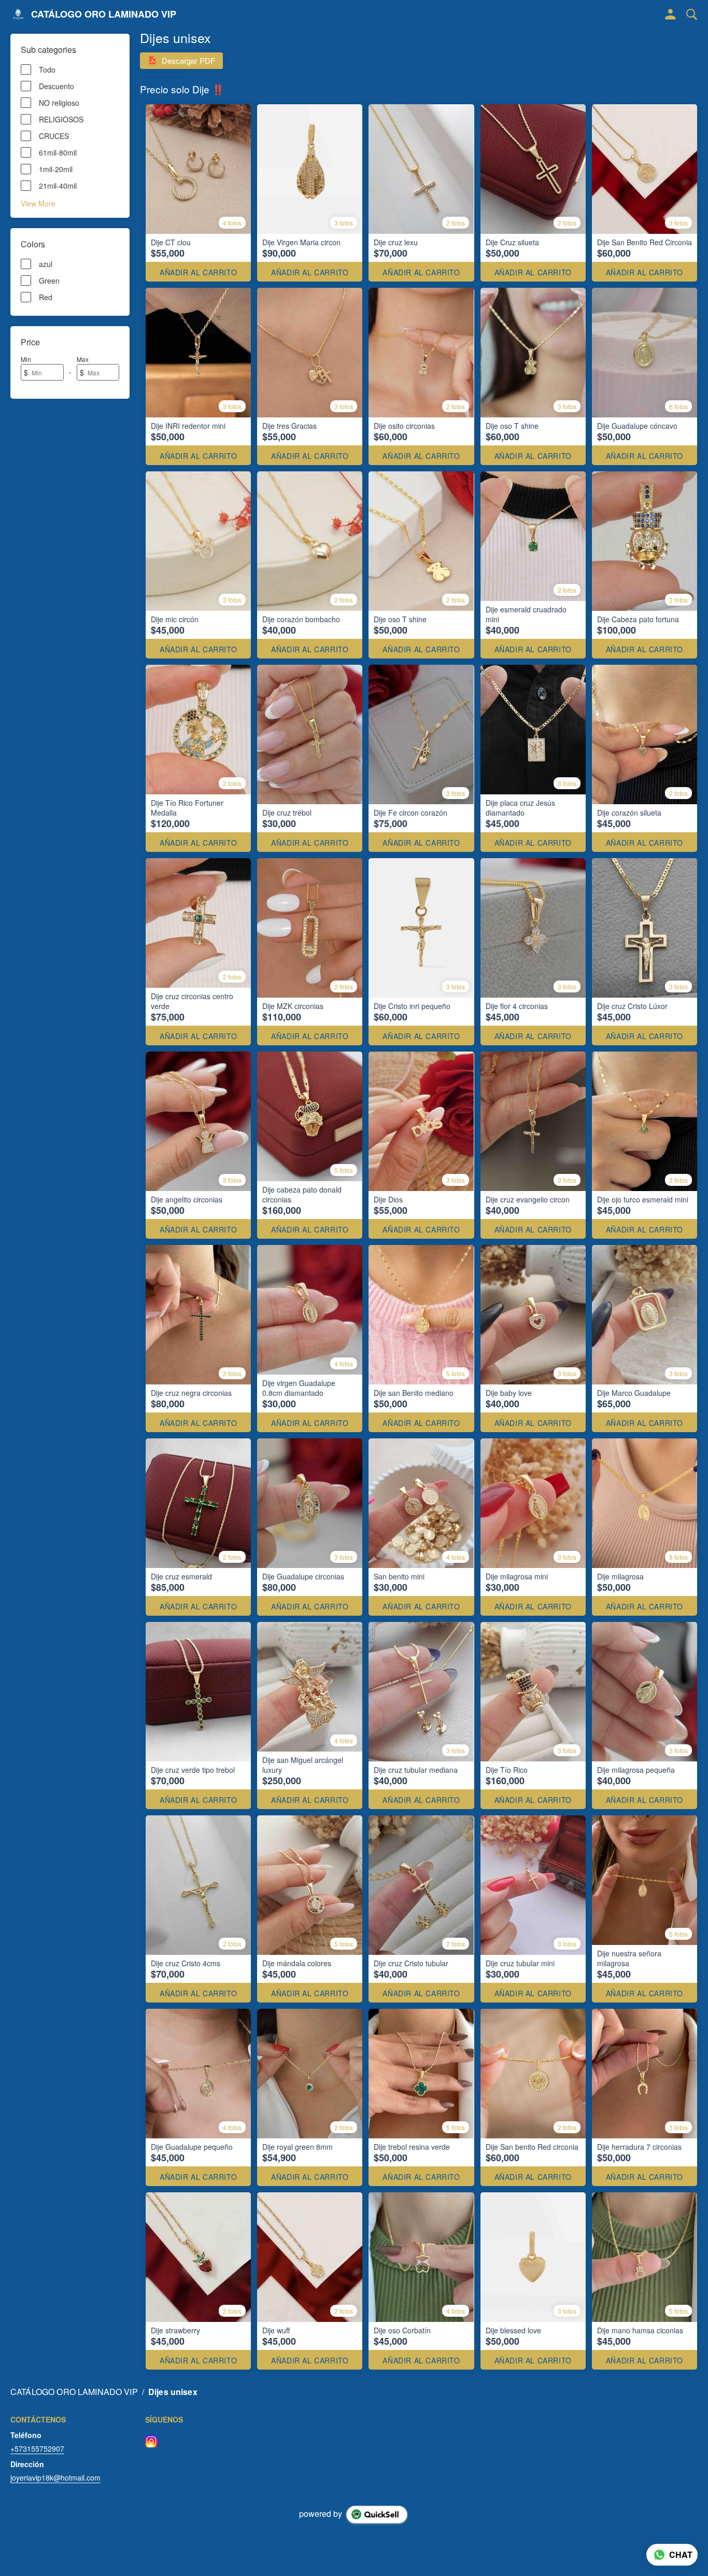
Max (83, 359)
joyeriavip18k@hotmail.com (55, 2477)
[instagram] (151, 2441)
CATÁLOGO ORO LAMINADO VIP (104, 15)
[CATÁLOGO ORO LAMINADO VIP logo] (18, 15)
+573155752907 (37, 2448)
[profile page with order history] (671, 15)
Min (26, 359)
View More (38, 203)
